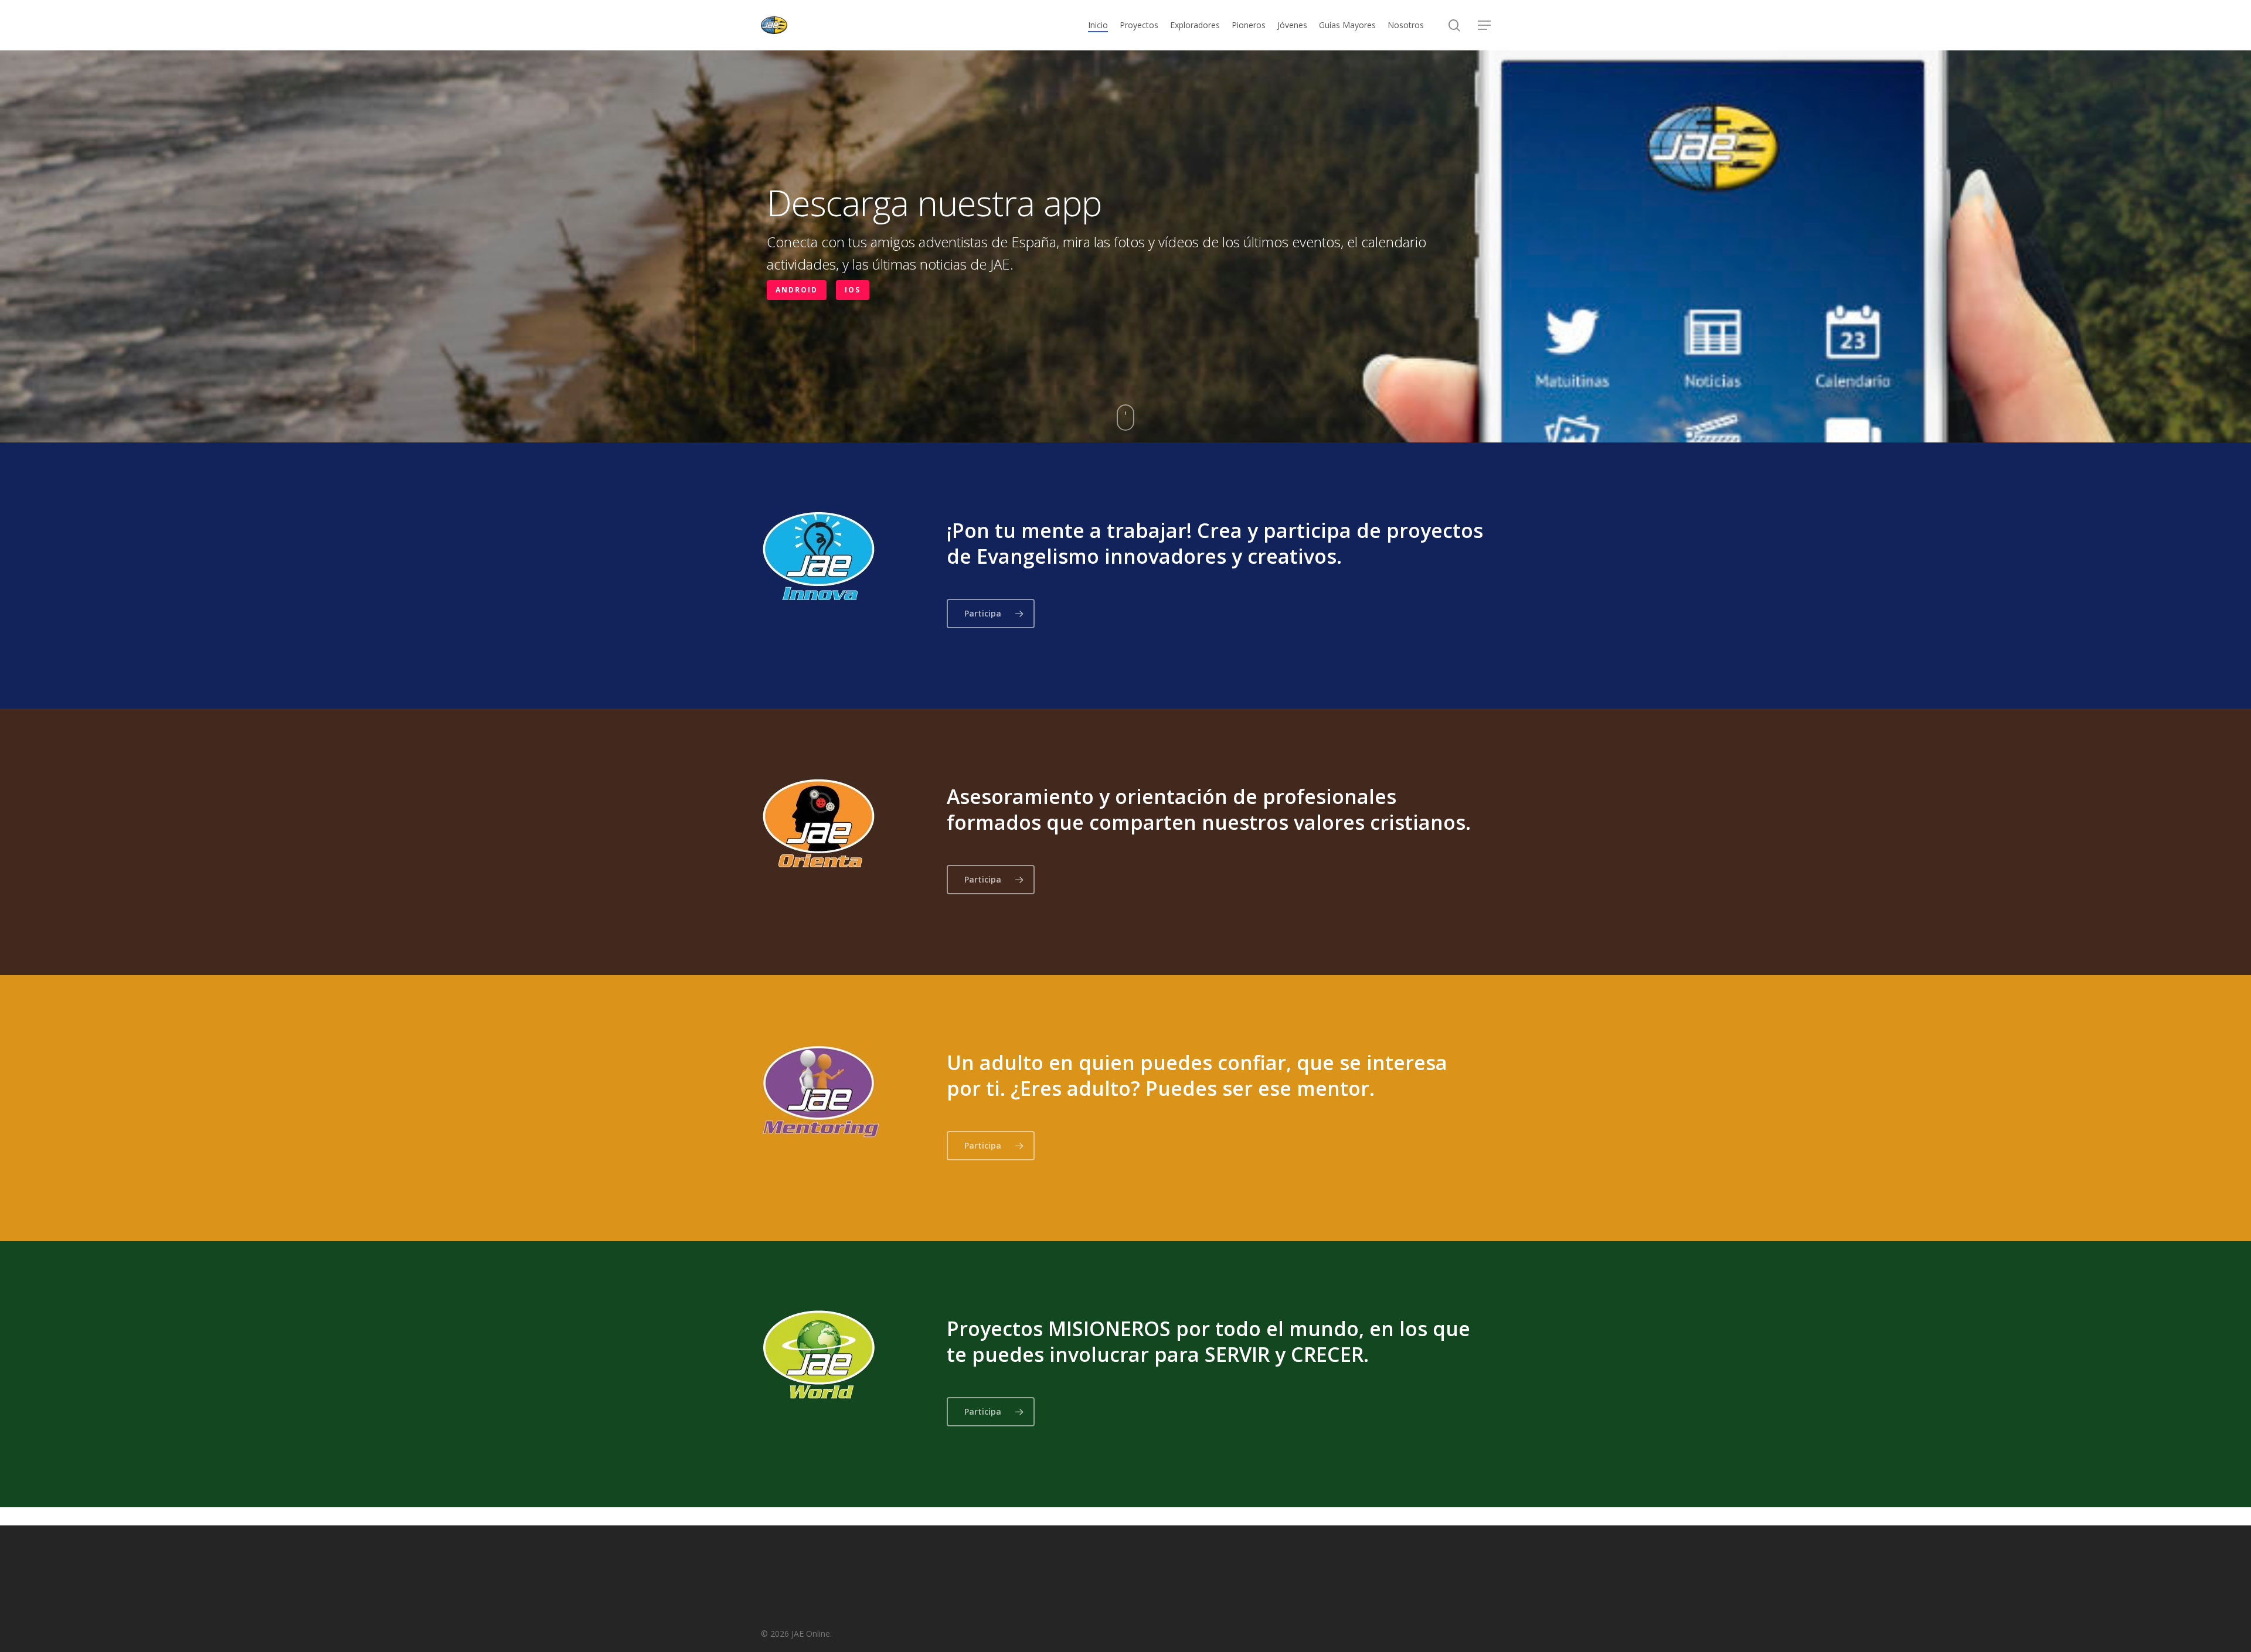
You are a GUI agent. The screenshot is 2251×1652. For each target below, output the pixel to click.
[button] (1484, 25)
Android (797, 290)
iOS (853, 290)
